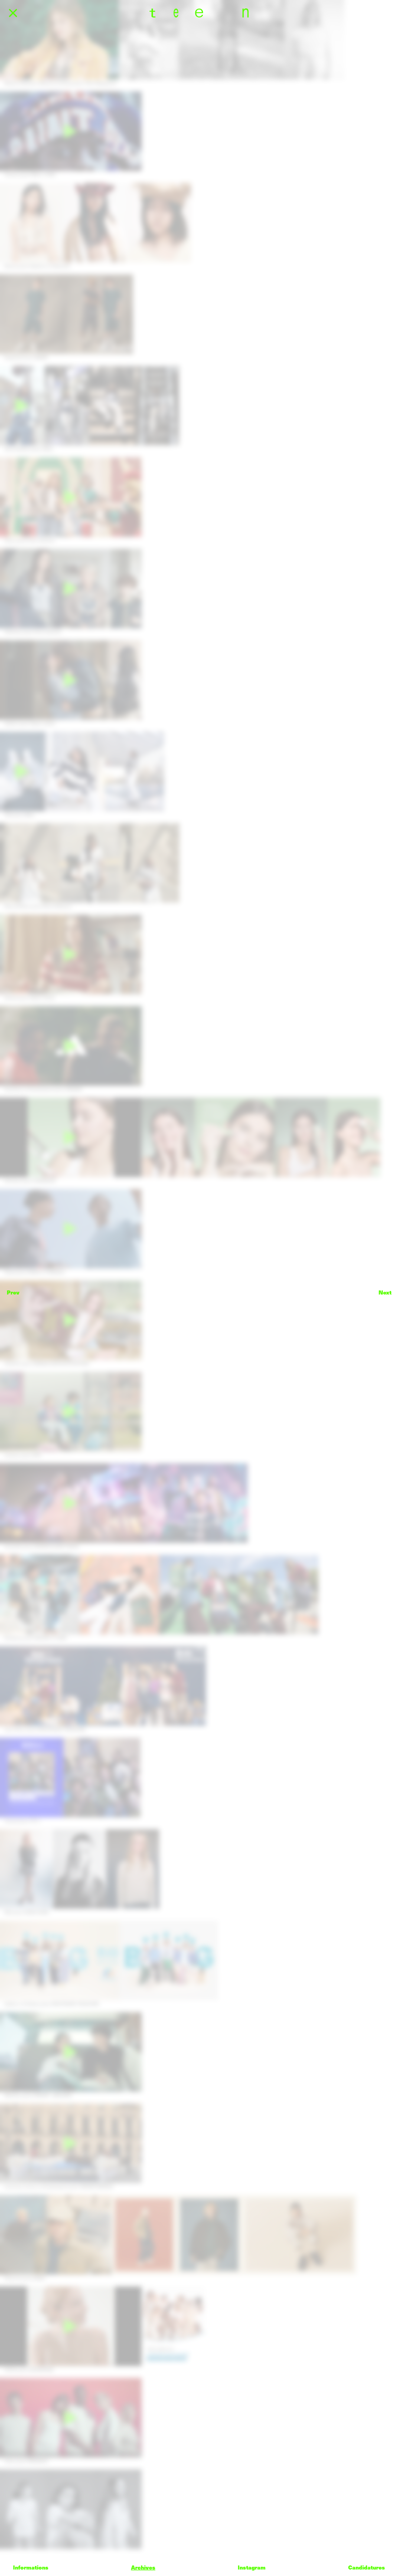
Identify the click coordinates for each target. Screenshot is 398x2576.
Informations (31, 2567)
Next (385, 1292)
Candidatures (367, 2567)
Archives (143, 2567)
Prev (13, 1292)
